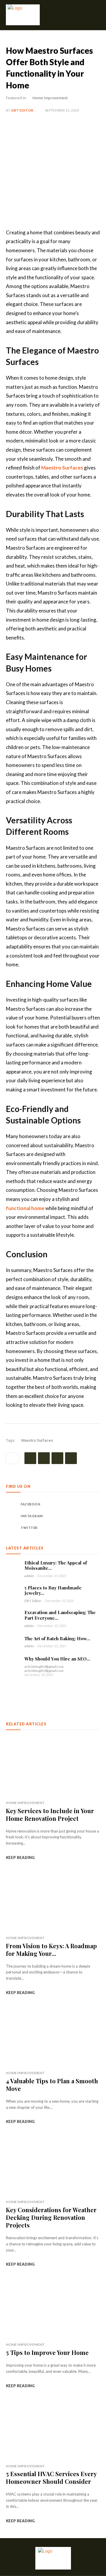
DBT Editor (22, 110)
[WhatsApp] (71, 1458)
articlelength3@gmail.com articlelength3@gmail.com (44, 1669)
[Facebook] (30, 1458)
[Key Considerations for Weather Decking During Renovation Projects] (53, 2166)
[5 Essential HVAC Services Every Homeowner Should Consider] (53, 2430)
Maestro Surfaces (62, 468)
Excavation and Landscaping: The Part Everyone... (60, 1615)
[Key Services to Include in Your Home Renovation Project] (53, 1766)
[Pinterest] (57, 1458)
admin (29, 1576)
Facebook (30, 1504)
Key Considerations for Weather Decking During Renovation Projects (51, 2217)
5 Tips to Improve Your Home (47, 2352)
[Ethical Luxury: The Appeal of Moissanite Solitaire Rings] (13, 1567)
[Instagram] (12, 1516)
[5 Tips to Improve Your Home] (53, 2308)
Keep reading (20, 1857)
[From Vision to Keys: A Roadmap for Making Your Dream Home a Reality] (53, 1902)
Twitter (29, 1528)
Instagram (32, 1516)
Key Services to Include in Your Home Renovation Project (50, 1814)
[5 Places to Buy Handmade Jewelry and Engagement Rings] (13, 1592)
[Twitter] (44, 1458)
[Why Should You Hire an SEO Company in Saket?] (13, 1663)
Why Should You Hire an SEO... (57, 1659)
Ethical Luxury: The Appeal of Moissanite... (56, 1565)
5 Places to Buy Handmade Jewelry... (53, 1590)
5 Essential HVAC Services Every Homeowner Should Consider (51, 2477)
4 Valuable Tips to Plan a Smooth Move (52, 2085)
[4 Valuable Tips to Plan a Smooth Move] (53, 2037)
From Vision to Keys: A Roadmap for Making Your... (51, 1950)
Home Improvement (50, 98)
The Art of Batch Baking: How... (57, 1638)
